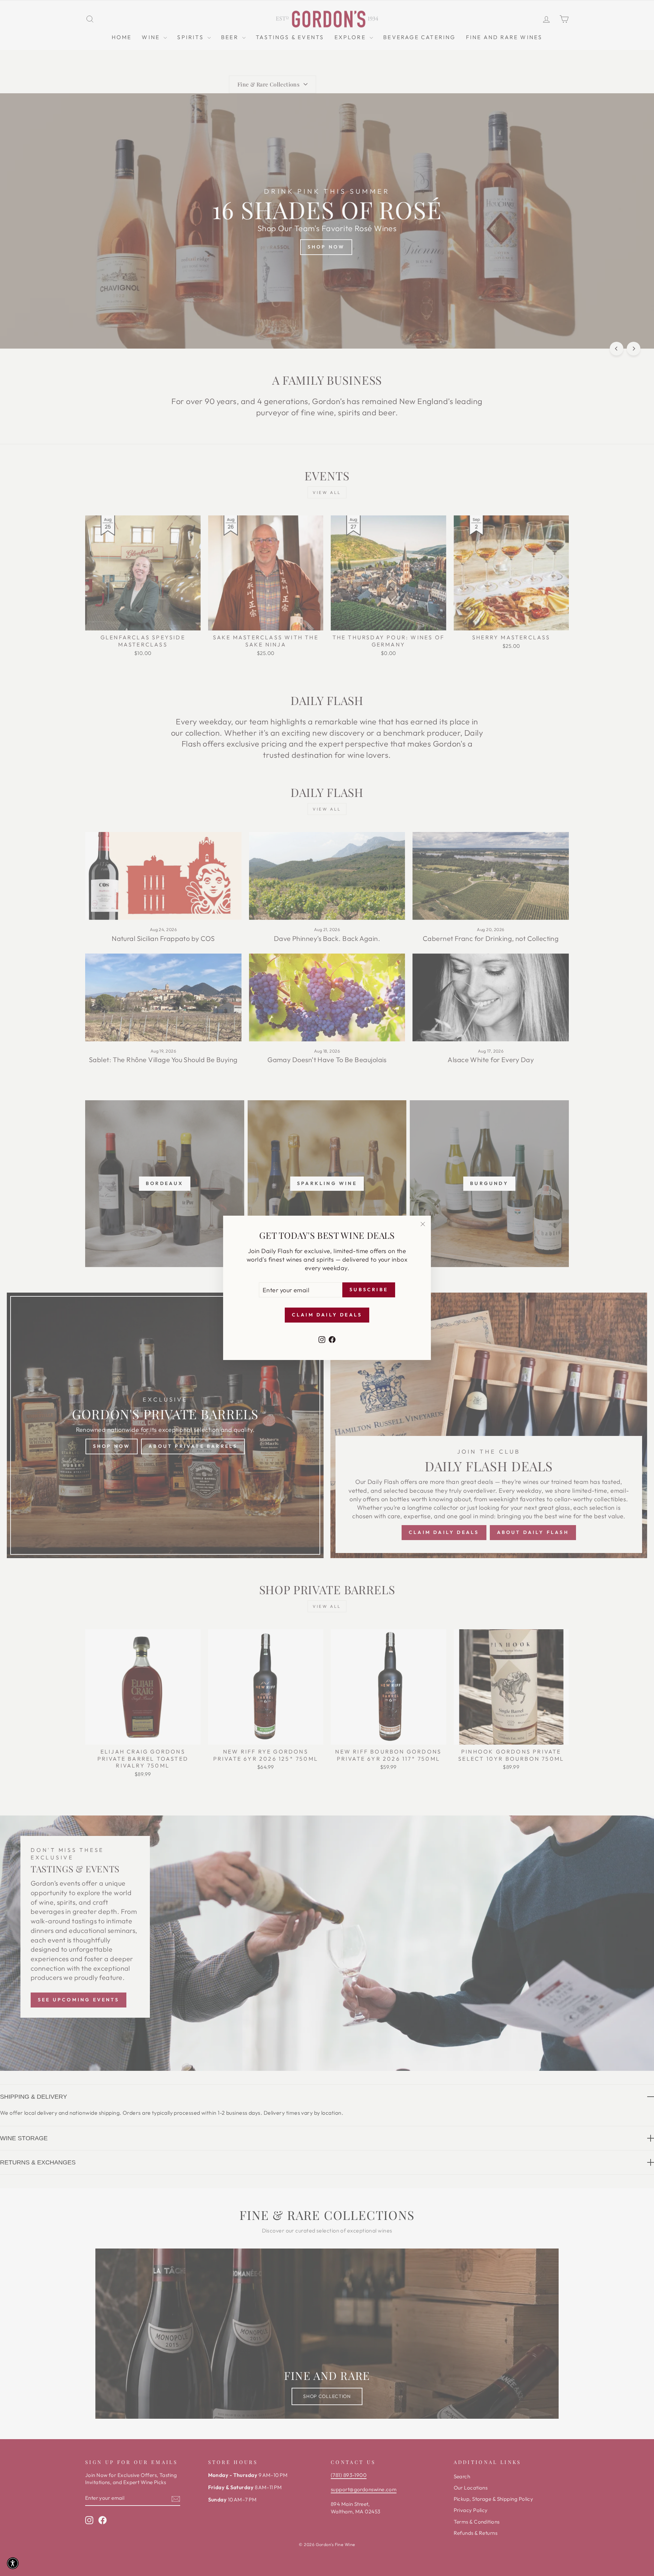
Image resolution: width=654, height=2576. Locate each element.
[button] (13, 2563)
